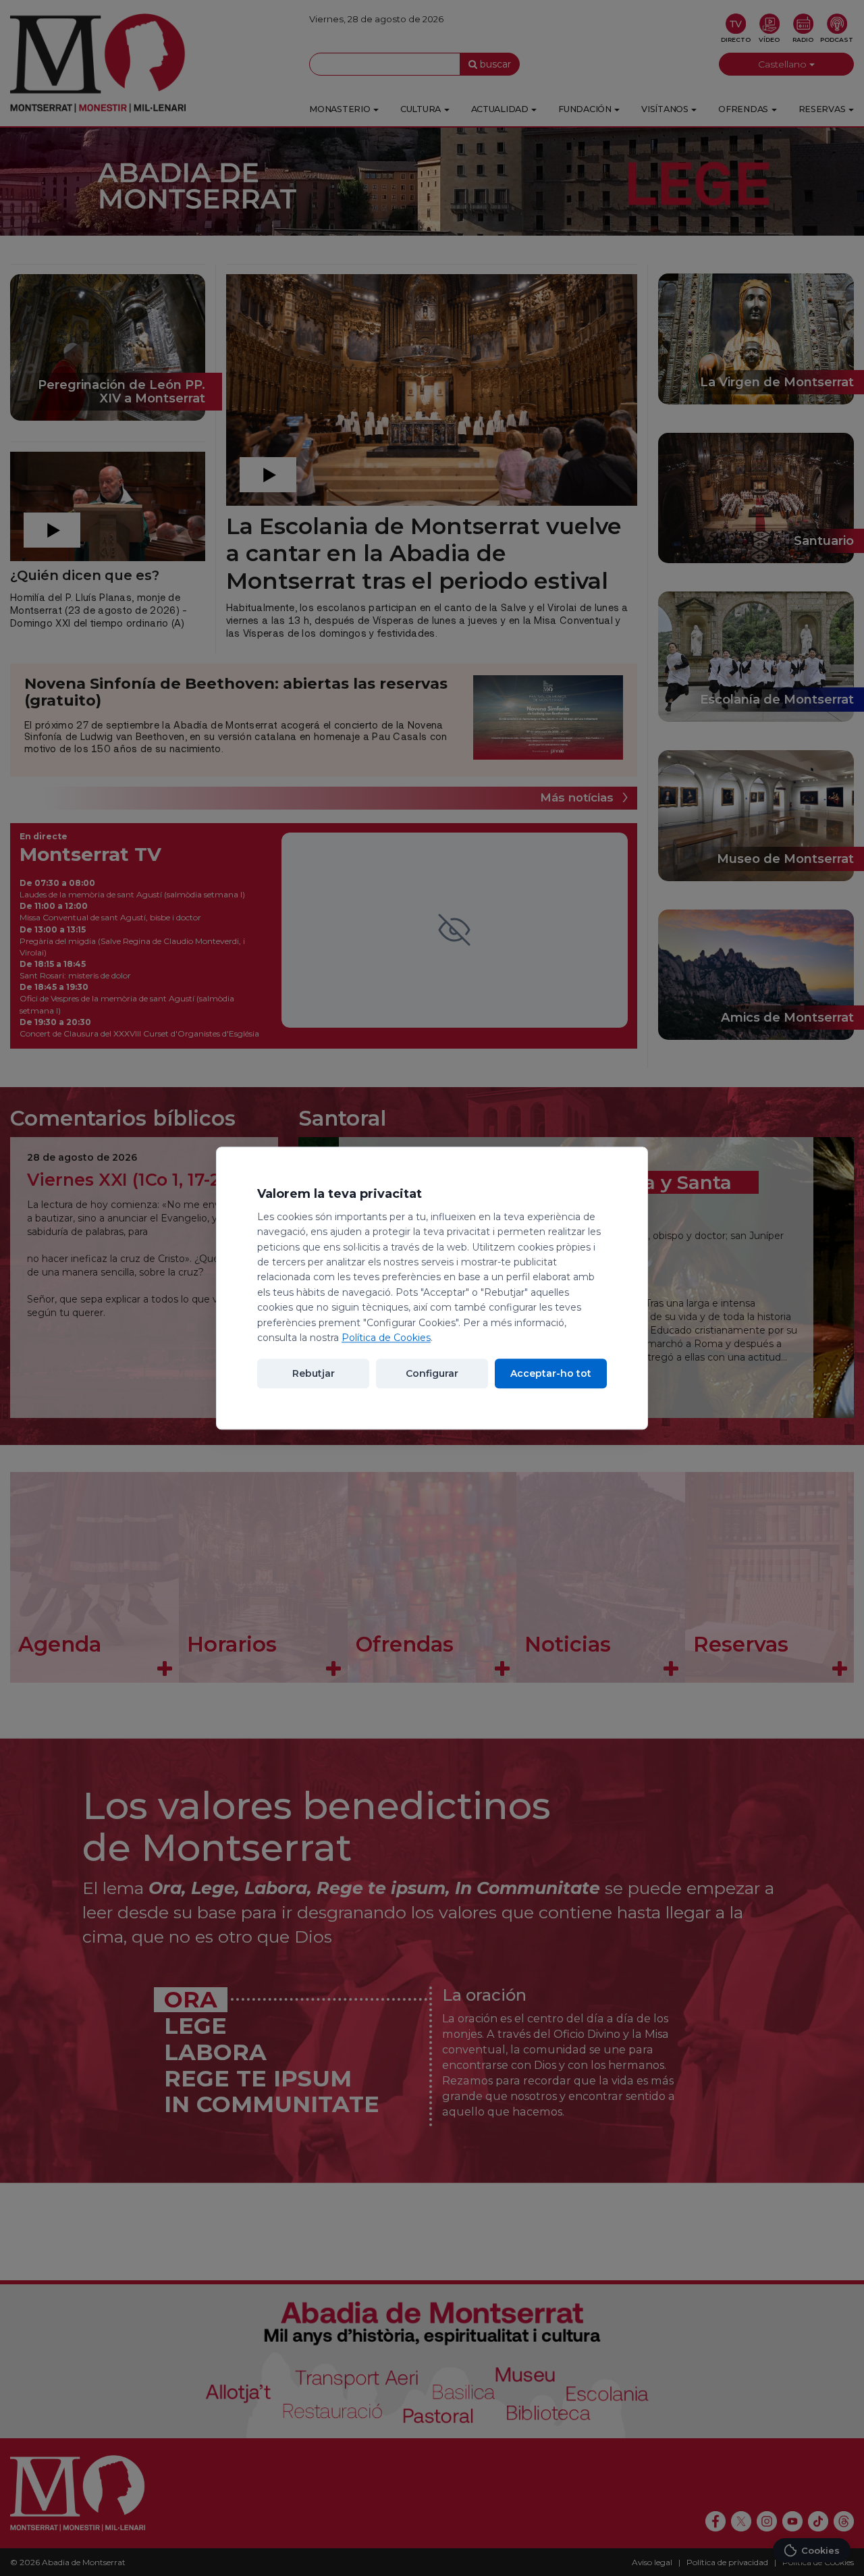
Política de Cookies (386, 1338)
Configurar (432, 1373)
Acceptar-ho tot (551, 1373)
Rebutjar (314, 1373)
